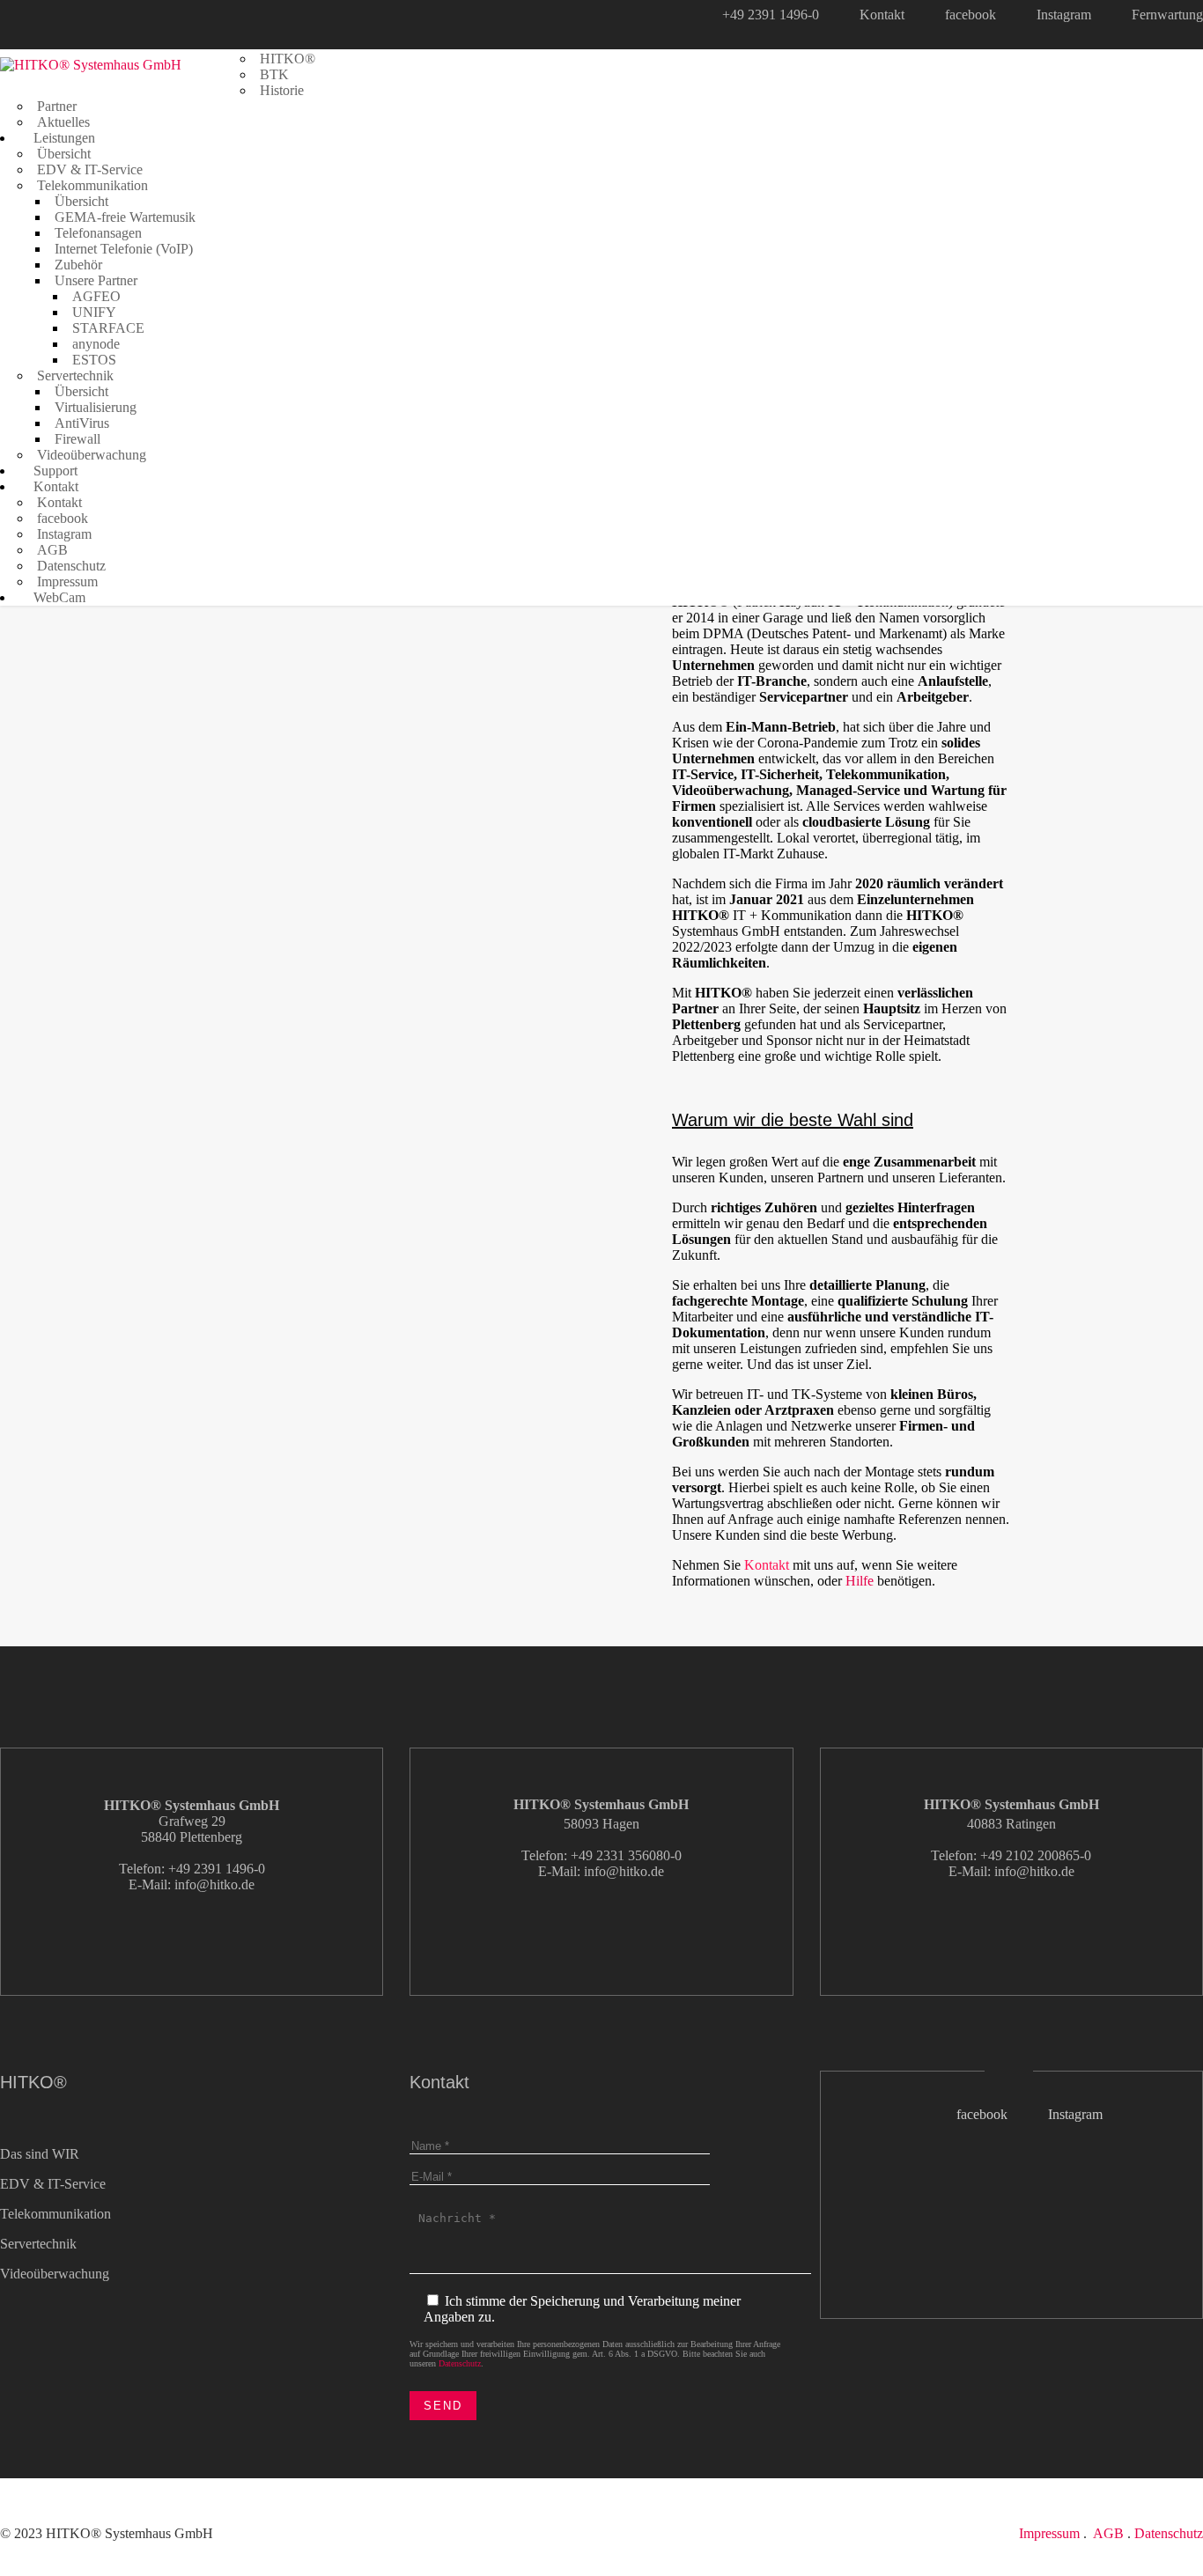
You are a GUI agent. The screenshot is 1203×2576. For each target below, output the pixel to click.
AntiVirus (82, 423)
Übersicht (64, 154)
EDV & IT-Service (90, 169)
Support (54, 471)
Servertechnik (75, 375)
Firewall (77, 439)
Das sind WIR (40, 2154)
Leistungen (63, 138)
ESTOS (94, 360)
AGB (52, 550)
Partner (57, 106)
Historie (282, 90)
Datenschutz (71, 566)
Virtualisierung (96, 407)
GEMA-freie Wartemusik (125, 217)
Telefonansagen (98, 233)
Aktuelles (63, 122)
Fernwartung (1167, 15)
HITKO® (288, 59)
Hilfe (860, 1581)
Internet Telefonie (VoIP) (124, 249)
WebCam (58, 597)
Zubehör (78, 265)
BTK (274, 74)
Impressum (67, 581)
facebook (971, 15)
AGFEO (96, 296)
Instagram (1064, 15)
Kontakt (882, 15)
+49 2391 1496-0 (771, 15)
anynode (96, 344)
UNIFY (94, 312)
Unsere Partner (96, 280)
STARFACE (108, 328)
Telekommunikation (92, 185)
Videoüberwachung (92, 455)
